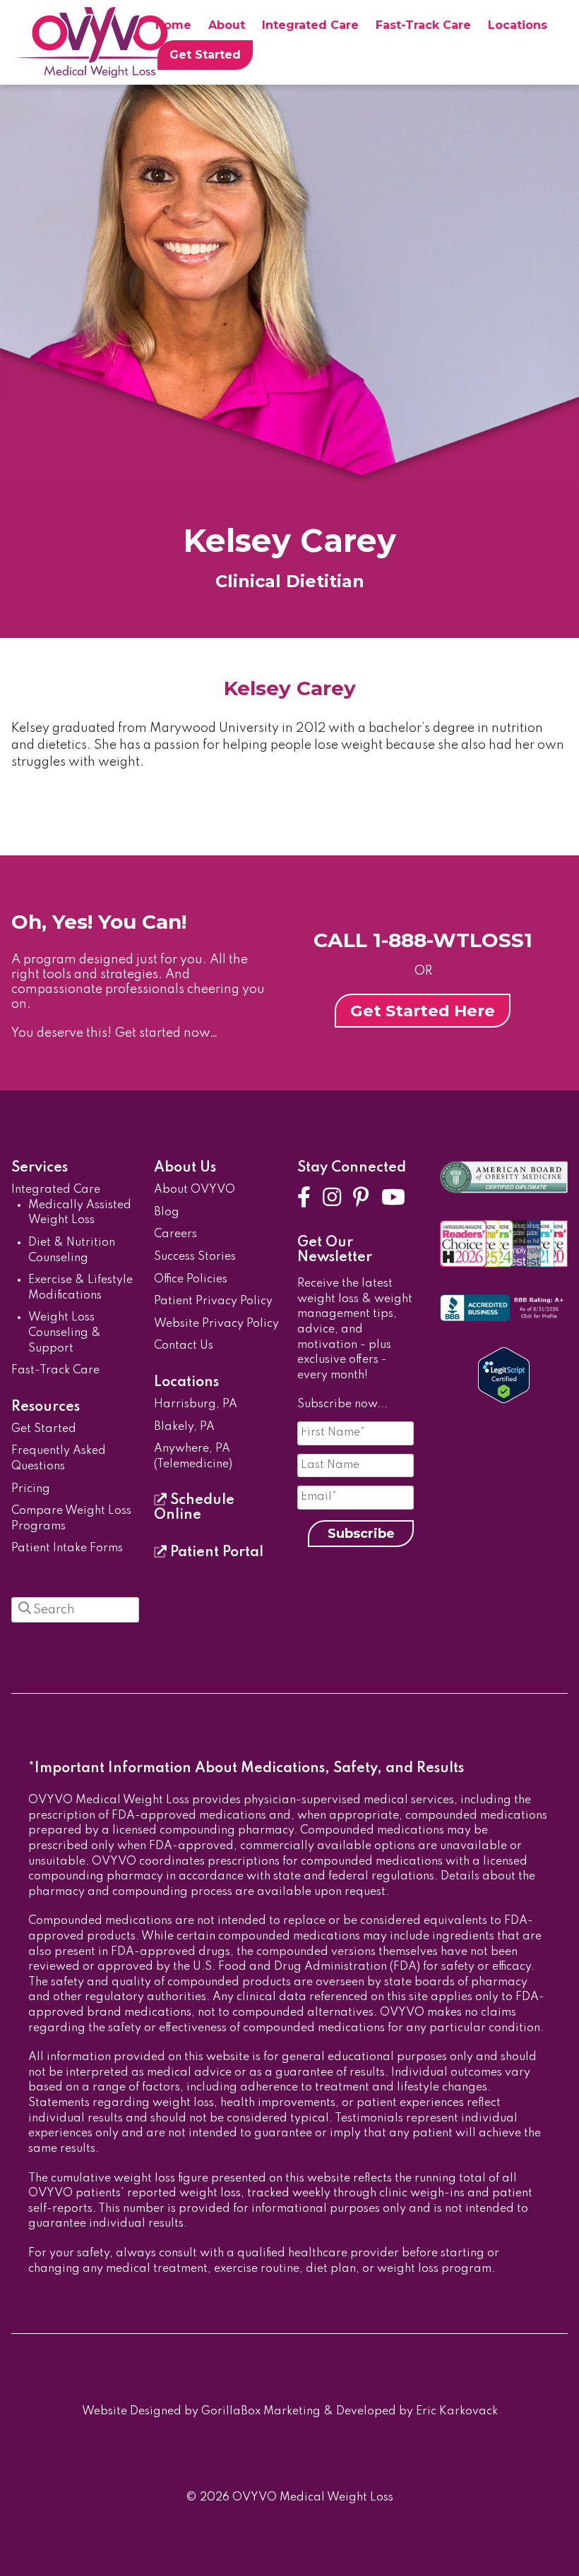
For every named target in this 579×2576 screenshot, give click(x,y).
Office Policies (191, 1280)
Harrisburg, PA (196, 1404)
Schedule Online (194, 1508)
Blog (167, 1212)
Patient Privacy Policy (213, 1301)
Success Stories (195, 1257)
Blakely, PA (184, 1427)
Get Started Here (423, 1011)
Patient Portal (215, 1553)
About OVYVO (195, 1190)
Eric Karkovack (457, 2412)
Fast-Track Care (423, 25)
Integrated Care (310, 25)
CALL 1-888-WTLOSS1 (423, 940)
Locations (518, 25)
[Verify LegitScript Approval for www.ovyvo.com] (504, 1400)
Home (173, 25)
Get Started (205, 55)
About (227, 25)
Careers (175, 1234)
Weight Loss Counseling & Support (65, 1333)
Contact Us (184, 1346)
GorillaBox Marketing (261, 2412)
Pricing (31, 1489)
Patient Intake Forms (67, 1548)
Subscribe (361, 1534)
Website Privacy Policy (216, 1324)
